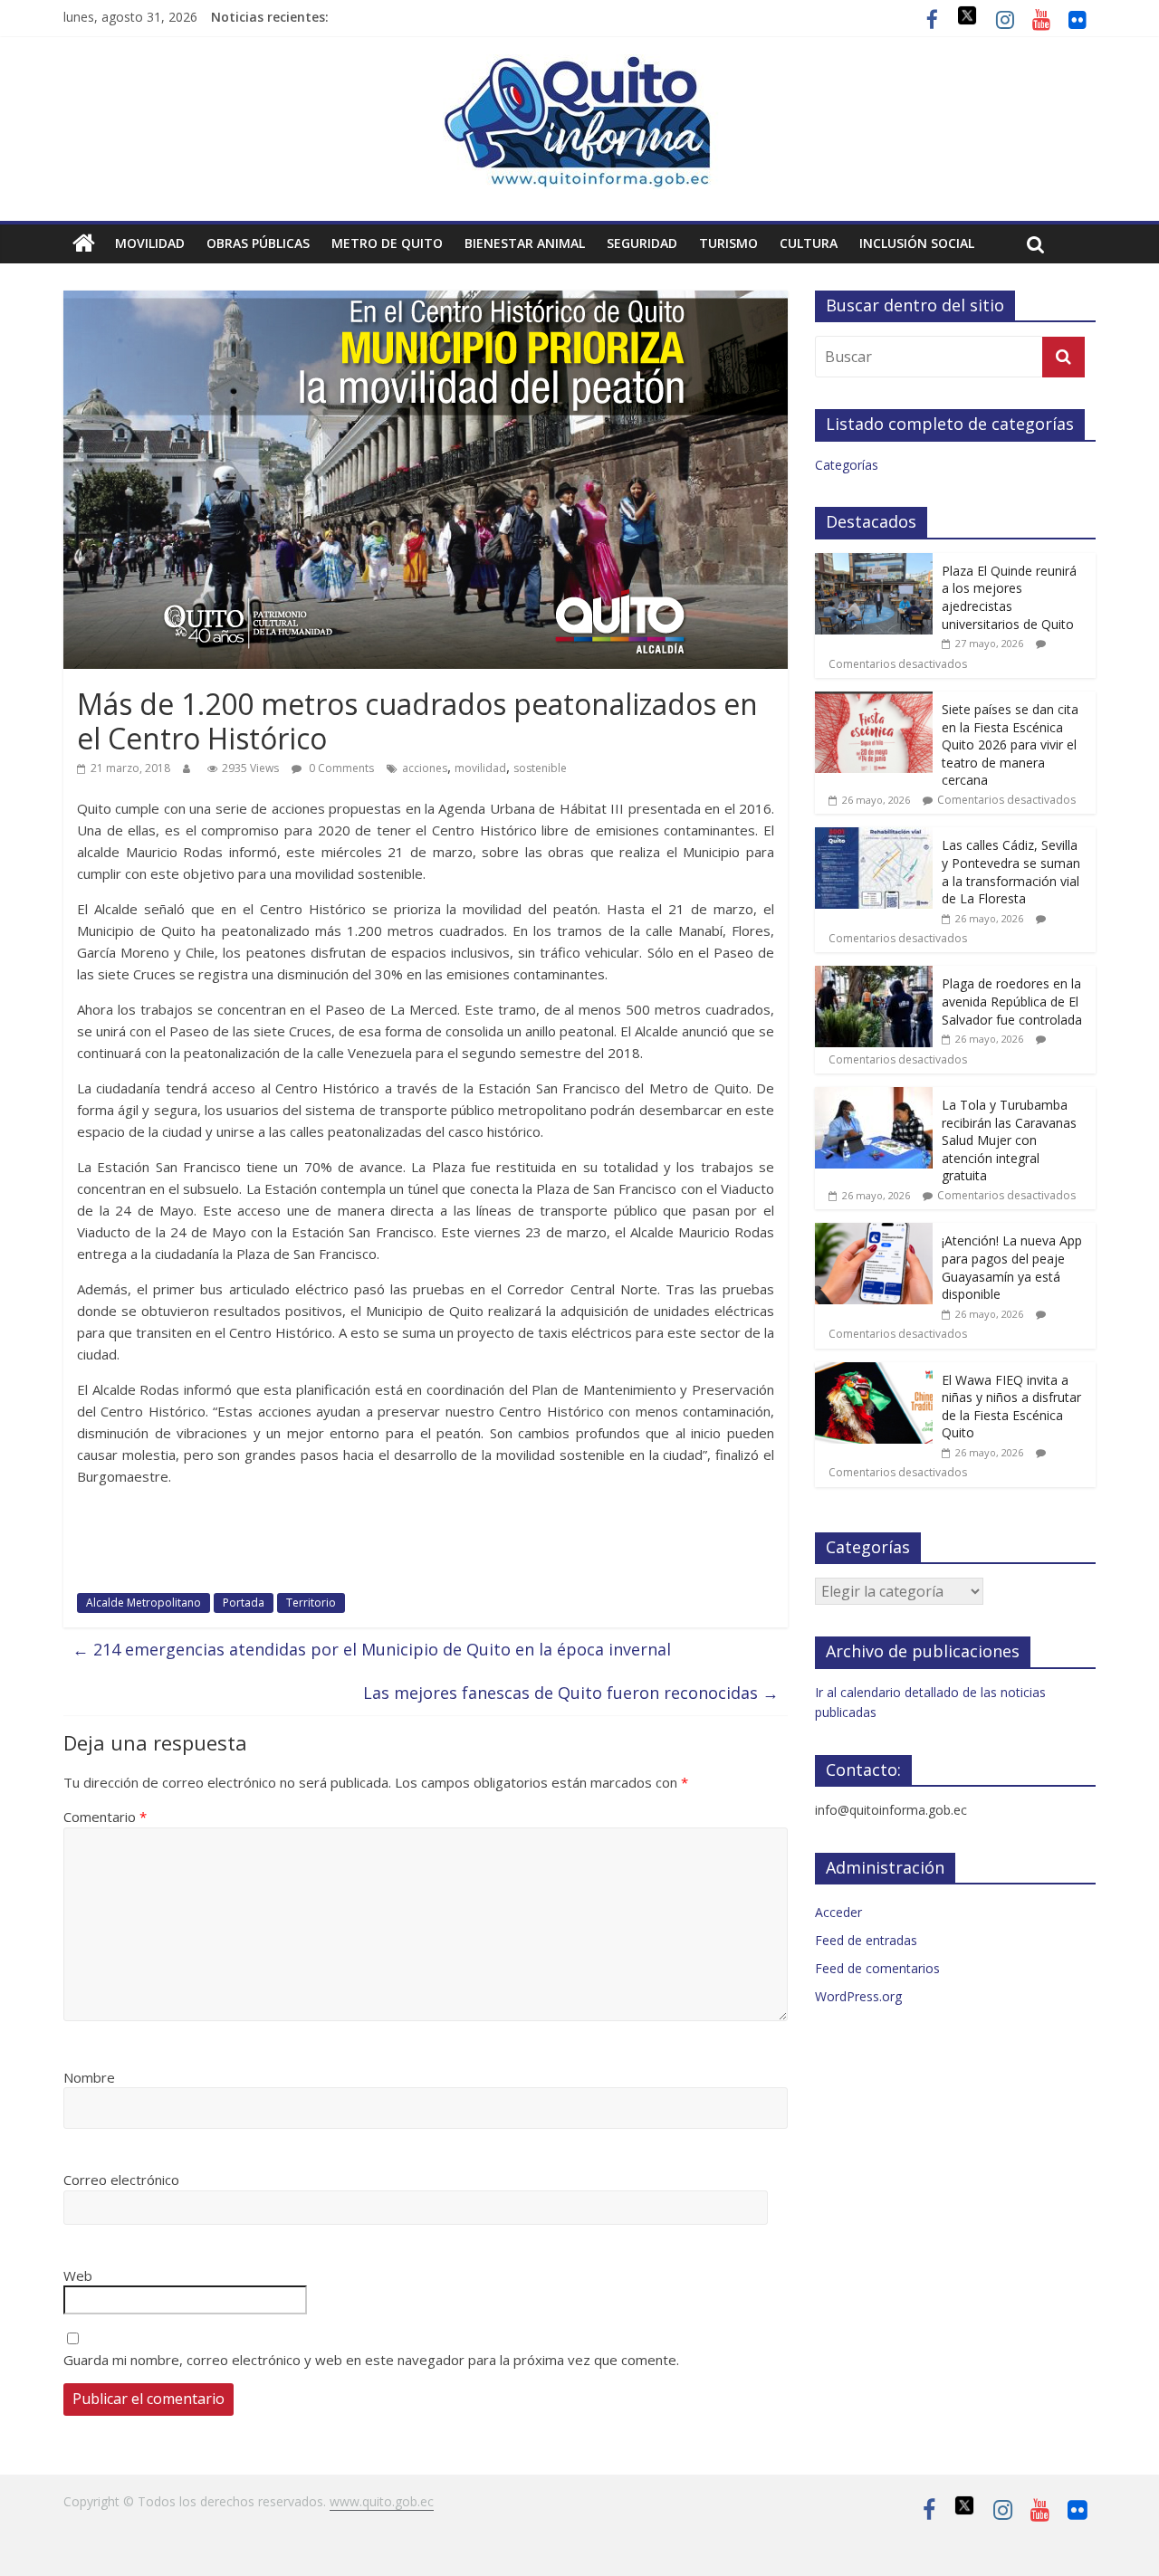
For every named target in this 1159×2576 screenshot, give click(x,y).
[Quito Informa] (579, 65)
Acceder (838, 1912)
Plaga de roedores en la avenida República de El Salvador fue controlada (1012, 1001)
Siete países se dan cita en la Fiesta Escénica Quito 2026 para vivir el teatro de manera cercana (1010, 744)
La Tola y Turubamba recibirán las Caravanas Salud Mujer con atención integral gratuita (1009, 1140)
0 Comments (340, 768)
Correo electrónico (121, 2180)
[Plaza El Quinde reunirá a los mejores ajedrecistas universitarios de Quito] (874, 563)
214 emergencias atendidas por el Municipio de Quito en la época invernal (372, 1649)
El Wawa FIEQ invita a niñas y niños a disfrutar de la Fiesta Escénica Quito (1011, 1407)
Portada (244, 1603)
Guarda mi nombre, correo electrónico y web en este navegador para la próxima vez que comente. (371, 2360)
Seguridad (642, 243)
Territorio (311, 1603)
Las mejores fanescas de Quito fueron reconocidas (571, 1693)
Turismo (728, 243)
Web (78, 2275)
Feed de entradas (866, 1940)
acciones (425, 768)
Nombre (89, 2077)
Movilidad (150, 243)
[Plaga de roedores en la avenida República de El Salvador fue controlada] (874, 975)
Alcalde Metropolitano (144, 1603)
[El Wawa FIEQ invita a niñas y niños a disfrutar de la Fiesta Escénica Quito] (874, 1372)
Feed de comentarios (877, 1968)
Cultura (809, 243)
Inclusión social (917, 243)
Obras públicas (258, 243)
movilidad (480, 768)
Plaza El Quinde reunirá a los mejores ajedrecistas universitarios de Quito (1009, 597)
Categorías (847, 465)
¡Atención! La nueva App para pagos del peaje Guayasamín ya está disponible (1012, 1267)
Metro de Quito (387, 243)
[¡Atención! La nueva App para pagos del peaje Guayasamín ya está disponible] (874, 1232)
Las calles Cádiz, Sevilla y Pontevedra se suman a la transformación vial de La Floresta (1011, 872)
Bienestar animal (525, 243)
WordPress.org (858, 1996)
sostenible (540, 768)
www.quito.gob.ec (382, 2501)
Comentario (105, 1817)
